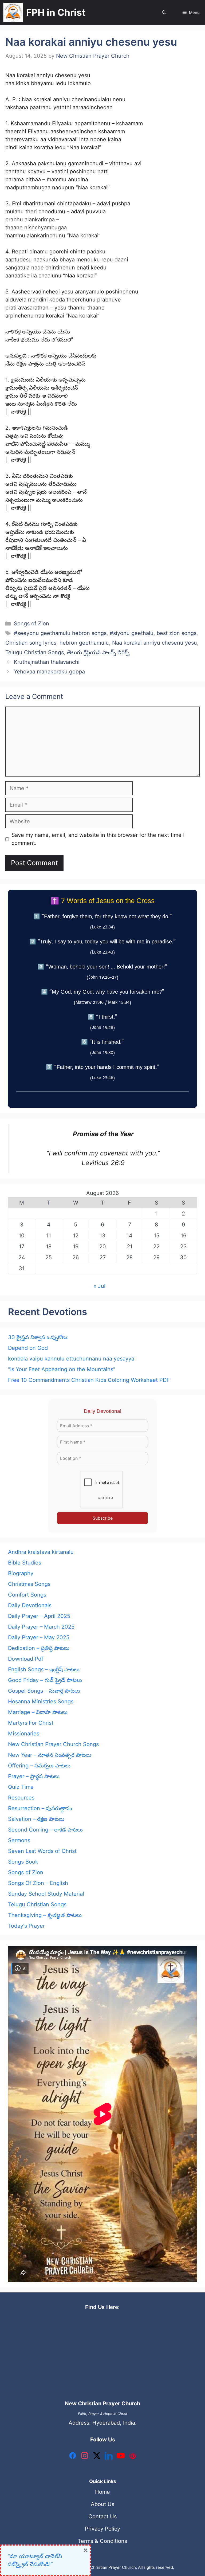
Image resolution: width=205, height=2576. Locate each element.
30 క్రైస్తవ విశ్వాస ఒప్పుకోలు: (38, 1337)
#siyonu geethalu (132, 633)
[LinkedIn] (109, 2457)
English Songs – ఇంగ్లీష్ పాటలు (44, 1669)
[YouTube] (121, 2457)
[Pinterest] (133, 2457)
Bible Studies (25, 1563)
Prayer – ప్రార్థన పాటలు (34, 1776)
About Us (102, 2504)
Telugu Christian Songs (35, 652)
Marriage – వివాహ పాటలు (38, 1712)
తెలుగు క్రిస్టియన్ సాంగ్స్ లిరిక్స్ (98, 652)
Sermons (19, 1840)
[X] (97, 2457)
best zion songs (177, 633)
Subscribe (103, 1518)
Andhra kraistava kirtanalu (41, 1552)
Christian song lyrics (31, 643)
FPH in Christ (56, 12)
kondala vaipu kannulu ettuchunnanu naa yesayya (71, 1359)
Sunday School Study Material (46, 1894)
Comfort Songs (27, 1595)
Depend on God (28, 1348)
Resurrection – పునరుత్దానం (40, 1808)
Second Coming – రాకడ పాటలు (45, 1830)
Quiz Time (21, 1787)
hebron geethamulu (84, 643)
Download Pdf (26, 1659)
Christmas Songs (29, 1584)
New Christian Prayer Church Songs (53, 1744)
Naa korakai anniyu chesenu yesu (155, 643)
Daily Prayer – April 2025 (39, 1616)
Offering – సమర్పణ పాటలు (39, 1766)
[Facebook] (73, 2457)
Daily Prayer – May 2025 (39, 1637)
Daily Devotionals (30, 1605)
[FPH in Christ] (13, 12)
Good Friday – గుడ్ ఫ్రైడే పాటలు (45, 1680)
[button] (164, 12)
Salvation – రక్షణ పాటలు (36, 1819)
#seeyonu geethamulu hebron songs (60, 633)
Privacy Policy (102, 2529)
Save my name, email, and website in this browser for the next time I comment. (98, 839)
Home (102, 2492)
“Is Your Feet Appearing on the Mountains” (62, 1369)
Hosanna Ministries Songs (41, 1701)
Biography (21, 1573)
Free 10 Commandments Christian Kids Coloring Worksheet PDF (89, 1380)
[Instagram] (85, 2457)
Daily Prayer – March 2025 (41, 1627)
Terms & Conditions (102, 2541)
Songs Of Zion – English (38, 1883)
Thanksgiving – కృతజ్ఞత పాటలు (45, 1915)
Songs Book (23, 1862)
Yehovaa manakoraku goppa (49, 672)
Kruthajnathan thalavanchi (47, 662)
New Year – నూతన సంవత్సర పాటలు (50, 1755)
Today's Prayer (26, 1926)
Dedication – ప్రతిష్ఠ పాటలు (39, 1648)
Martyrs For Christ (31, 1723)
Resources (21, 1798)
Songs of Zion (31, 624)
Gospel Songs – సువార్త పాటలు (44, 1691)
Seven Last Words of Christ (42, 1851)
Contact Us (102, 2516)
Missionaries (24, 1734)
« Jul (99, 1286)
